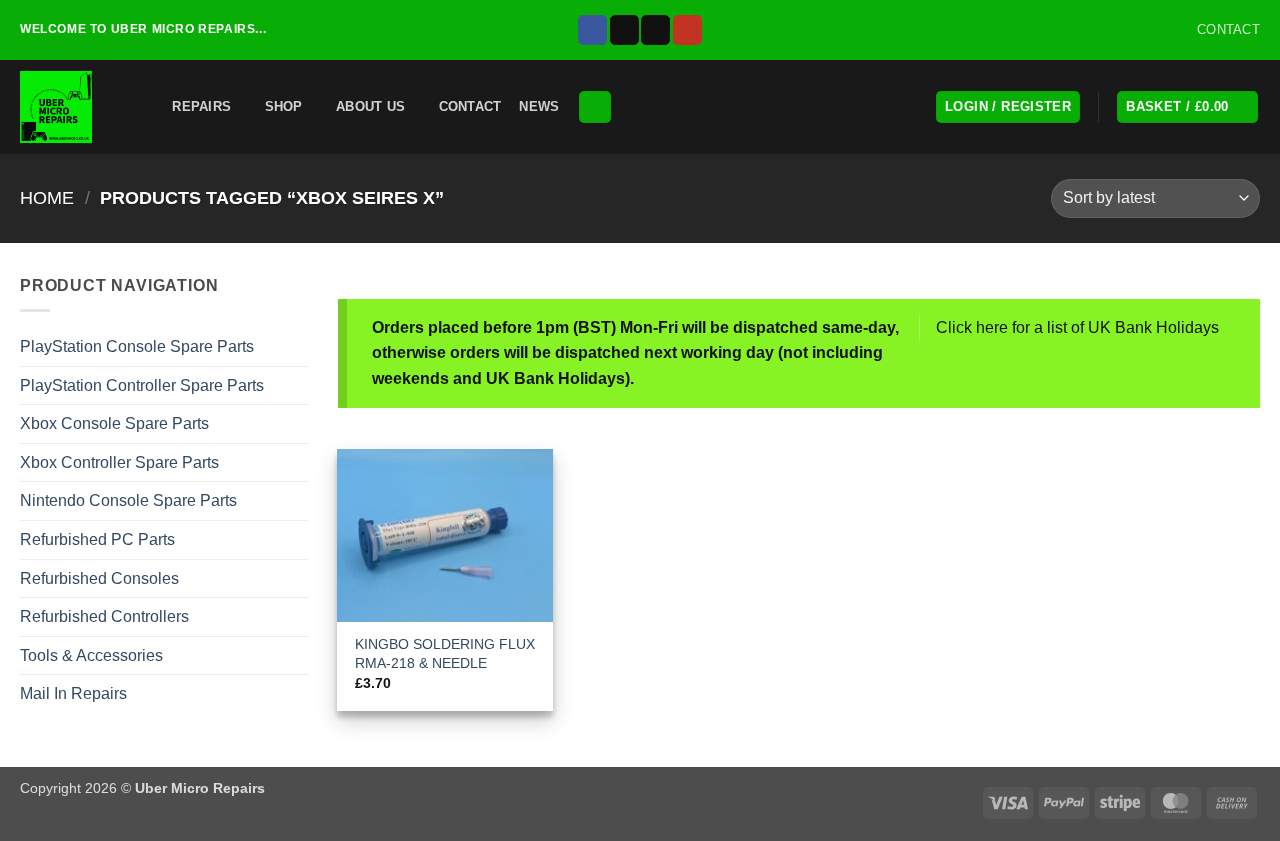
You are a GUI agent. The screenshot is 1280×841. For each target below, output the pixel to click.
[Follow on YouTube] (687, 30)
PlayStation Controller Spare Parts (142, 385)
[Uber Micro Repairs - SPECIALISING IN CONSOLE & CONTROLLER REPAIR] (60, 107)
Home (47, 197)
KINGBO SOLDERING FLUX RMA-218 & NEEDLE (445, 653)
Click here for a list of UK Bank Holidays (1077, 327)
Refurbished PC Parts (97, 539)
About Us (370, 106)
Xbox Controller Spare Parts (119, 462)
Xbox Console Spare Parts (114, 423)
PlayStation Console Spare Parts (137, 346)
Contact (470, 106)
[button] (142, 106)
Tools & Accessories (91, 655)
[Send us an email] (655, 30)
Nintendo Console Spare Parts (128, 500)
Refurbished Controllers (104, 616)
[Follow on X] (624, 30)
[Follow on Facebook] (592, 30)
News (539, 106)
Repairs (201, 106)
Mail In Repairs (73, 693)
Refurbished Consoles (99, 578)
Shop (284, 106)
